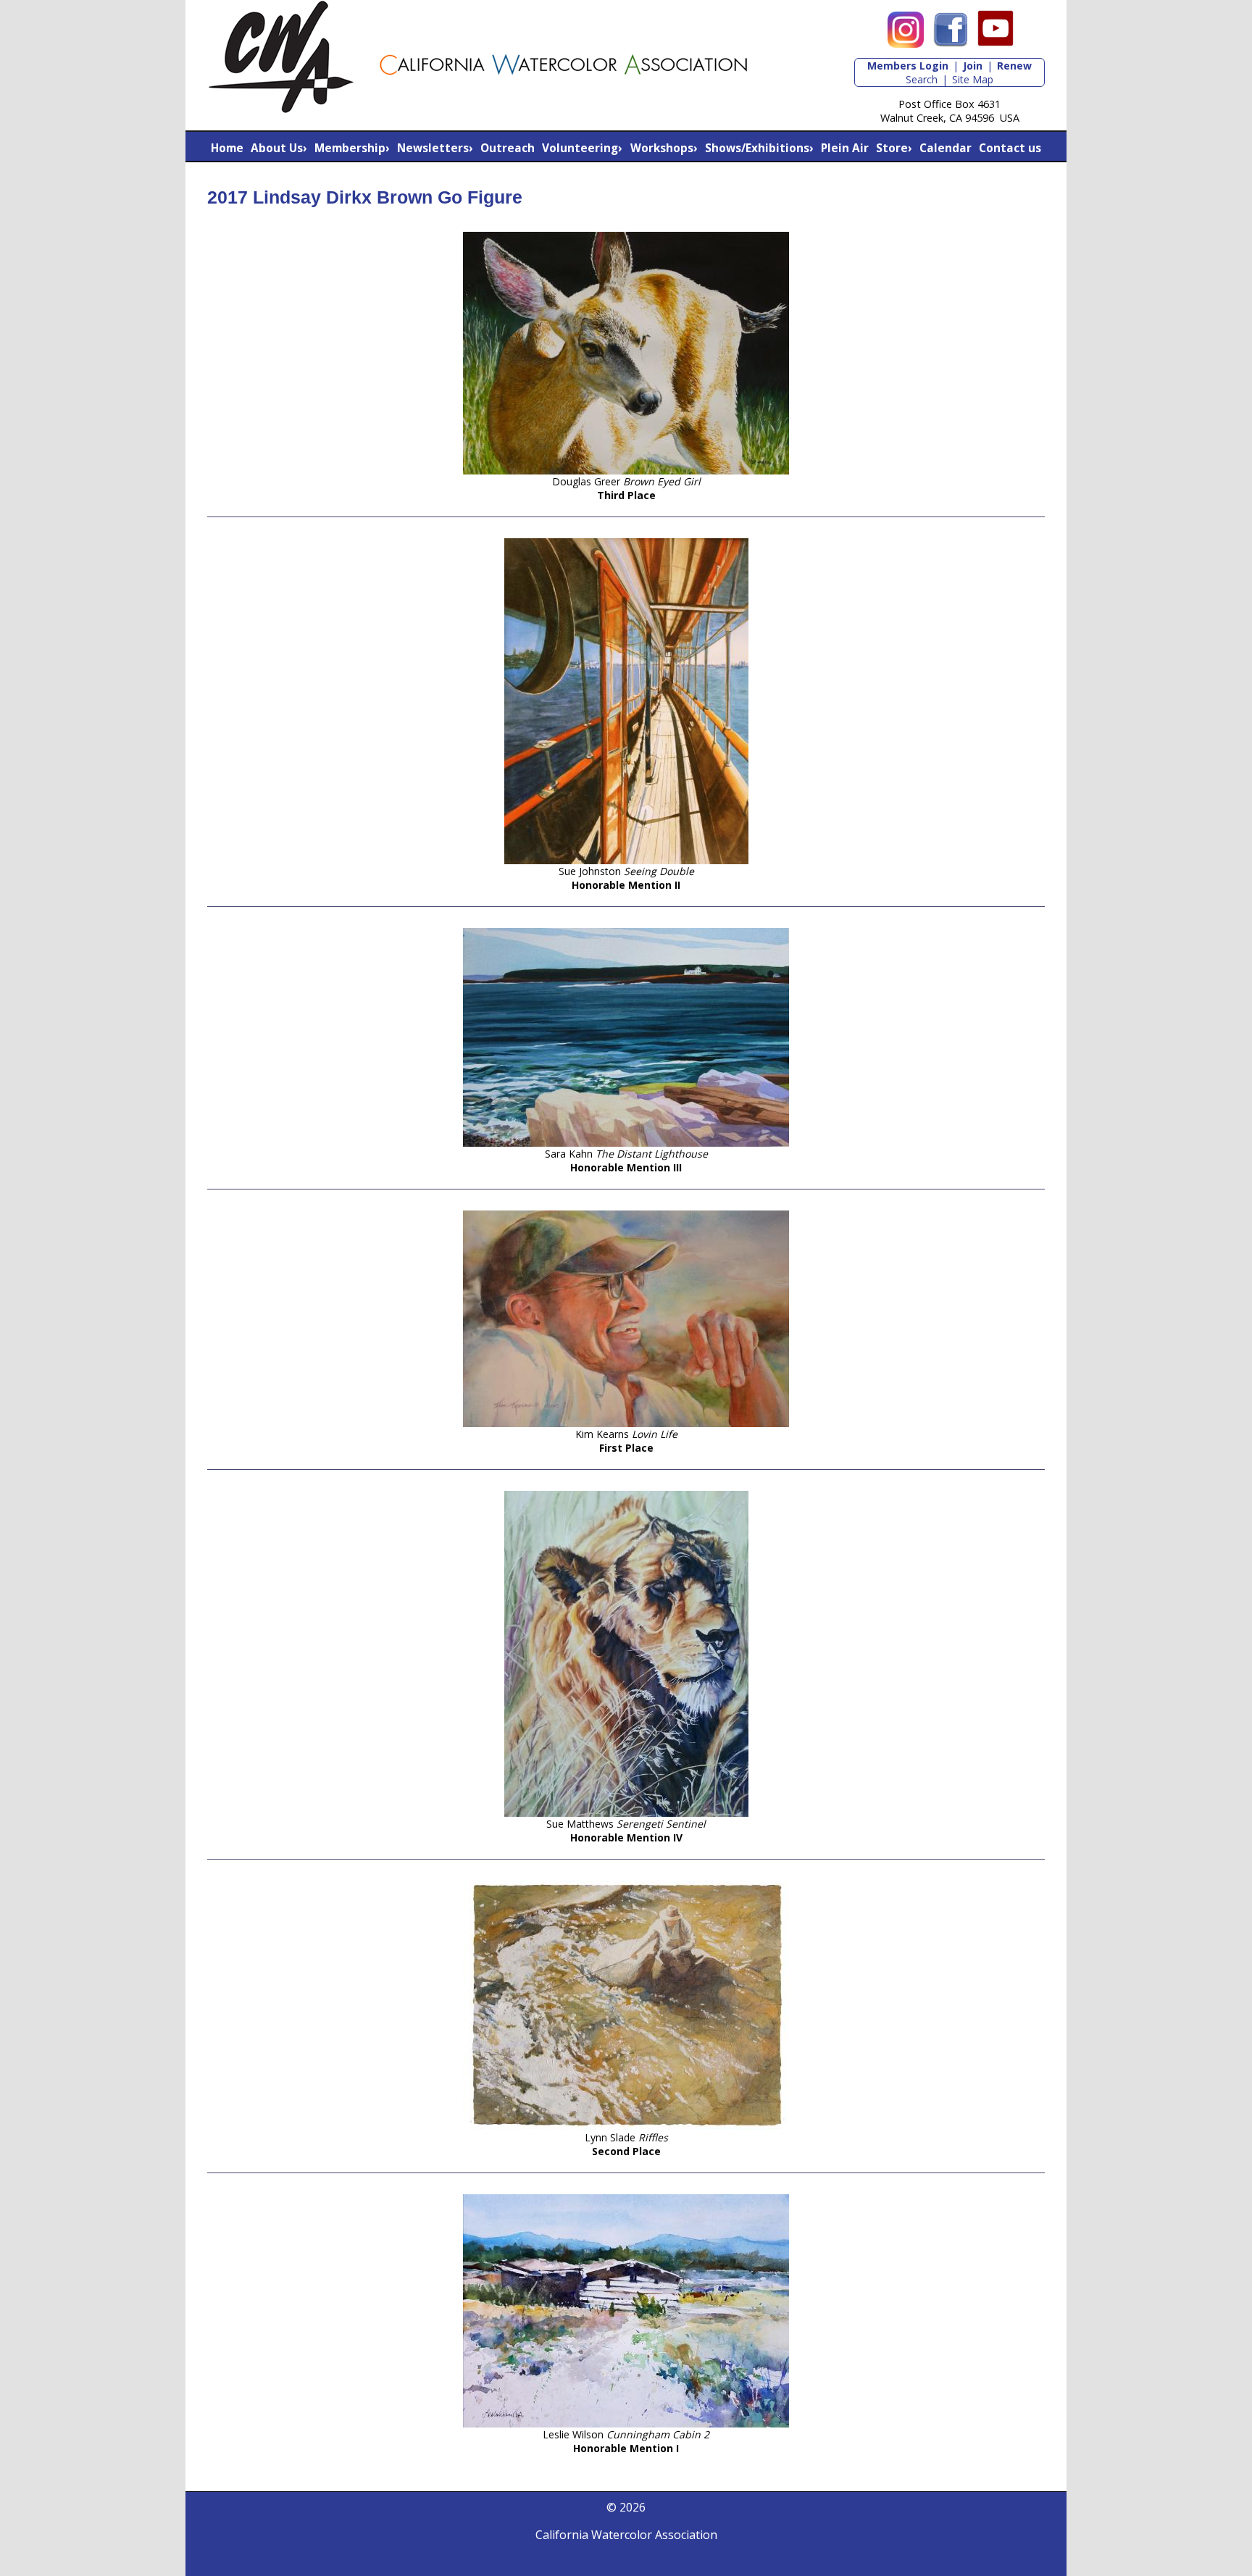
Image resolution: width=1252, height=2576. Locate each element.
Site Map (973, 79)
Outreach (508, 148)
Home (227, 148)
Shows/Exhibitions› (759, 148)
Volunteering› (582, 148)
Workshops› (664, 148)
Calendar (946, 148)
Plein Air (845, 148)
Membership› (352, 148)
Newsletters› (435, 148)
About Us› (279, 148)
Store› (894, 148)
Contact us (1010, 148)
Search (922, 79)
